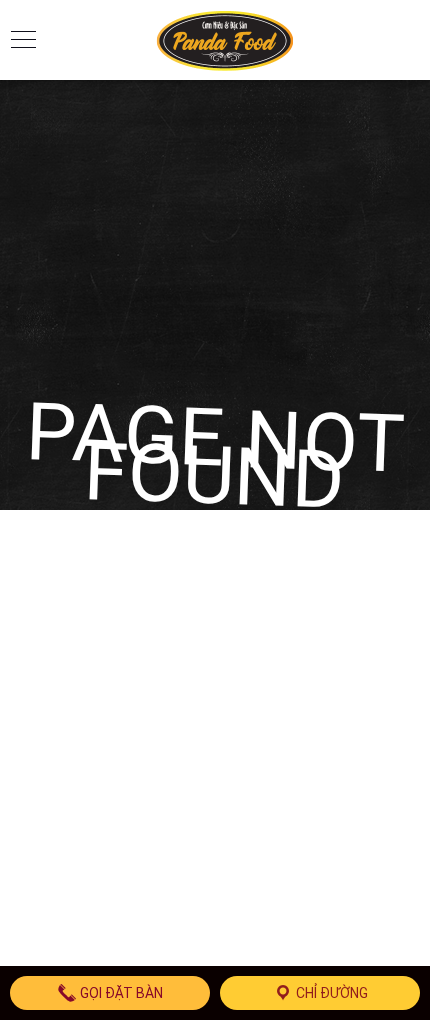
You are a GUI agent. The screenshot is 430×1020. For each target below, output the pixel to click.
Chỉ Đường (330, 993)
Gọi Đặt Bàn (120, 993)
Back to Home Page (215, 578)
